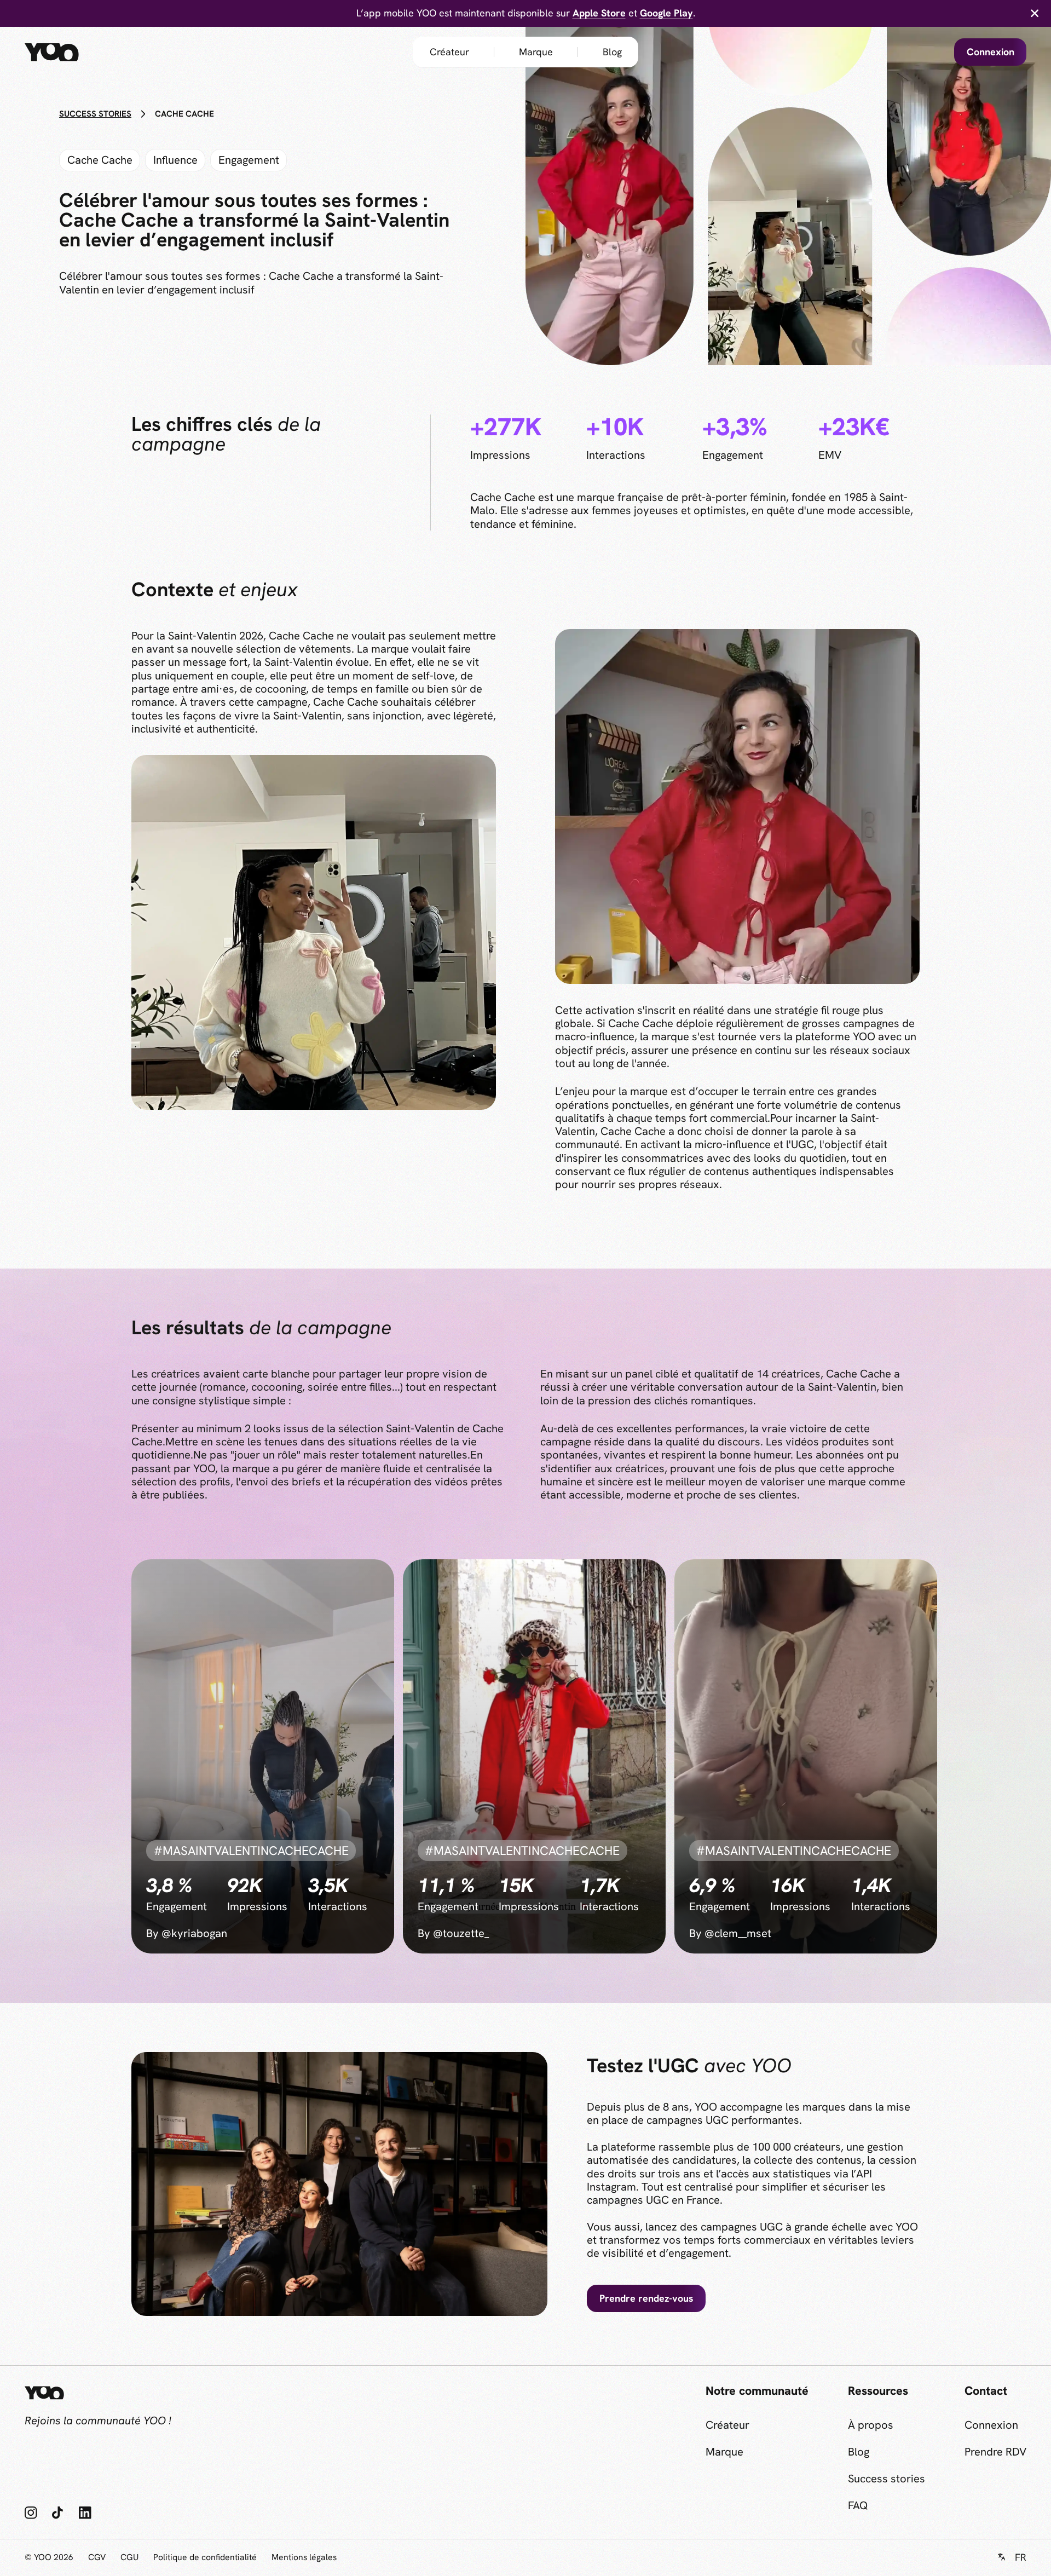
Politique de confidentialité (205, 2557)
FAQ (858, 2505)
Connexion (991, 52)
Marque (536, 52)
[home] (74, 52)
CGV (97, 2557)
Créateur (449, 52)
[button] (1012, 2558)
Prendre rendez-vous (646, 2298)
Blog (612, 52)
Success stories (887, 2479)
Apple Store (599, 13)
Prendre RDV (995, 2452)
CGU (129, 2557)
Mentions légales (304, 2557)
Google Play (666, 13)
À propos (871, 2425)
